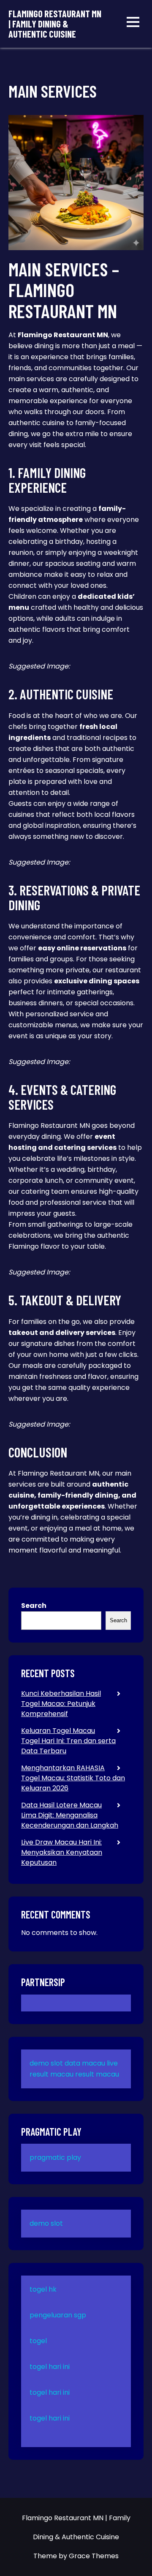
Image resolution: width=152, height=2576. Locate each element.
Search (34, 1606)
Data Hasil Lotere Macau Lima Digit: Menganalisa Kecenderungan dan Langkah (70, 1815)
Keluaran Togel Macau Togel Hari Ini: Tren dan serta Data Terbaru (68, 1741)
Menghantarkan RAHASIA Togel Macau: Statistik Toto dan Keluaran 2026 (73, 1778)
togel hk (43, 2289)
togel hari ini (50, 2367)
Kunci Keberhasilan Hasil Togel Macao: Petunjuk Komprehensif (61, 1704)
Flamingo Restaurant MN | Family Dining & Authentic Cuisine (55, 24)
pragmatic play (55, 2157)
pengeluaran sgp (58, 2315)
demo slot (46, 2063)
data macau (85, 2063)
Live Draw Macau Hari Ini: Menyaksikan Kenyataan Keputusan (62, 1852)
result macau (97, 2074)
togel (38, 2341)
